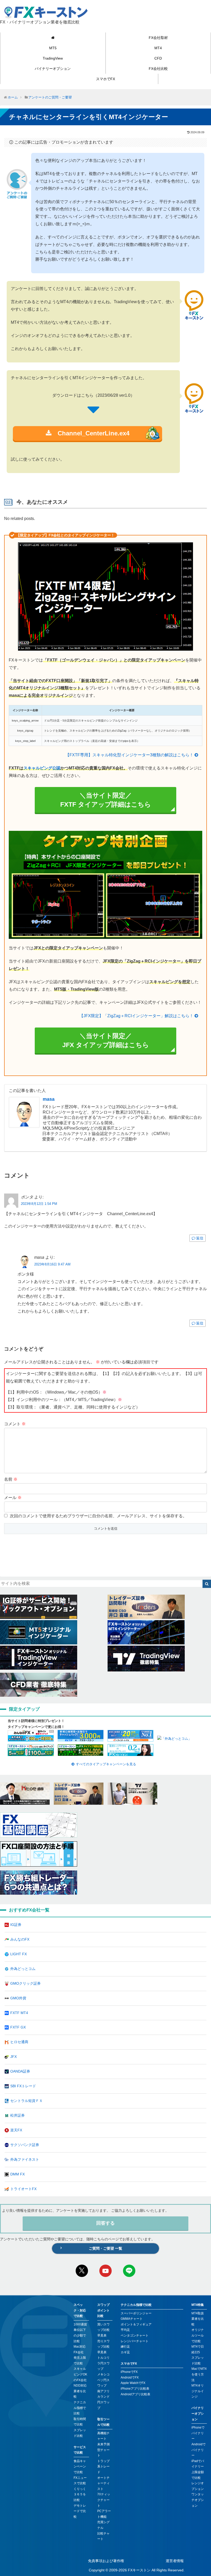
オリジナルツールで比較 (198, 2335)
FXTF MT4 (19, 2013)
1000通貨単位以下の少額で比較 (80, 2333)
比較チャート (103, 2536)
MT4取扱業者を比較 (198, 2319)
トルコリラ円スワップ (103, 2363)
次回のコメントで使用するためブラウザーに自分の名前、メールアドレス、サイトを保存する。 (98, 1516)
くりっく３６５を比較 (80, 2494)
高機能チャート (103, 2436)
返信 (200, 1238)
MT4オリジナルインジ (198, 2391)
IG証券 (16, 1925)
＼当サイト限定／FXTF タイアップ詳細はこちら (106, 800)
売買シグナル (103, 2525)
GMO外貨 (18, 1998)
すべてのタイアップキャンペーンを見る (106, 1764)
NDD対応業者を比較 (80, 2391)
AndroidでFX (130, 2378)
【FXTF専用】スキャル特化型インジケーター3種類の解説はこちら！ (129, 755)
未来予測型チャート (103, 2450)
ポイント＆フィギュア (136, 2324)
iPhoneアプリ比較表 (135, 2389)
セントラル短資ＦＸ (27, 2101)
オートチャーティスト (103, 2483)
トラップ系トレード (103, 2467)
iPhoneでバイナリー (198, 2433)
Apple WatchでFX (133, 2383)
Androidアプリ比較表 (135, 2394)
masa (49, 1099)
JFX (14, 2057)
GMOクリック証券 (25, 1983)
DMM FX (17, 2174)
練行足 (125, 2347)
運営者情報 (175, 2561)
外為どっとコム (23, 1969)
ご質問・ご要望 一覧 (105, 2248)
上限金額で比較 (198, 2475)
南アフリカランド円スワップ (103, 2400)
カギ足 (125, 2352)
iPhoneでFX (129, 2372)
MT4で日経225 (198, 2349)
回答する (105, 2223)
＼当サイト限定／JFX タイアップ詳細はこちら (106, 1040)
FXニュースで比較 (80, 2481)
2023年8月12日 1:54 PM (39, 1204)
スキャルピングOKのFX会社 (80, 2374)
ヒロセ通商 (19, 2042)
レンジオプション (198, 2486)
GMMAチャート (132, 2319)
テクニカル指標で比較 (80, 2408)
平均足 (125, 2330)
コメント (15, 1424)
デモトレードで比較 (80, 2511)
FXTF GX (18, 2027)
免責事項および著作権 (106, 2561)
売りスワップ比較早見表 (103, 2347)
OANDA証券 (20, 2071)
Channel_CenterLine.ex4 (90, 433)
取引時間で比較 (80, 2422)
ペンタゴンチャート (135, 2335)
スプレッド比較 (80, 2433)
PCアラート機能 (104, 2514)
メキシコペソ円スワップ (103, 2380)
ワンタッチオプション (198, 2500)
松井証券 (17, 2115)
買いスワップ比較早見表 (103, 2330)
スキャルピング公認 (42, 768)
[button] (207, 1584)
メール (13, 1498)
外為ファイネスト (25, 2159)
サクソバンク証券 (25, 2145)
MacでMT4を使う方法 (199, 2374)
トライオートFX (23, 2189)
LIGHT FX (19, 1954)
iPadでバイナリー (198, 2464)
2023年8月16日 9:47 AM (52, 1264)
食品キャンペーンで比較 (80, 2467)
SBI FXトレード (23, 2086)
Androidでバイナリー (199, 2450)
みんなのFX (20, 1939)
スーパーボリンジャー (136, 2313)
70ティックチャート (104, 2500)
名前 (11, 1479)
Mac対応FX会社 (80, 2349)
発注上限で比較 (80, 2360)
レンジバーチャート (135, 2341)
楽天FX (16, 2130)
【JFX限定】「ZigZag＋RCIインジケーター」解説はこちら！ (136, 1016)
